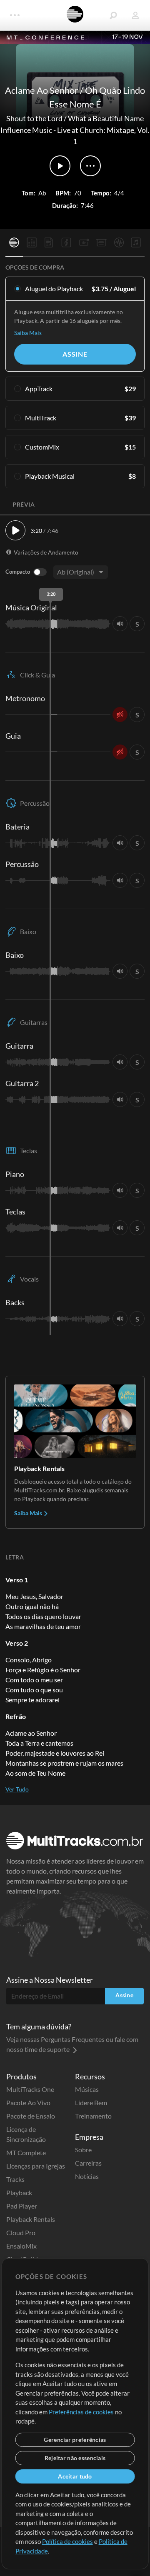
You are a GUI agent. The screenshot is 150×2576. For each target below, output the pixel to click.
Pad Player (22, 2206)
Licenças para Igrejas (36, 2166)
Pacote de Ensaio (31, 2116)
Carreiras (88, 2163)
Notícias (87, 2176)
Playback (19, 2192)
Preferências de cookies (81, 2412)
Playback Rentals (31, 2219)
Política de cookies (67, 2541)
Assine (75, 354)
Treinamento (93, 2116)
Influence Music (26, 130)
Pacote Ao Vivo (28, 2103)
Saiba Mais (28, 333)
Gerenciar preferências (75, 2440)
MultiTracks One (30, 2089)
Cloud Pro (21, 2232)
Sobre (83, 2150)
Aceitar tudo (75, 2476)
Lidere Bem (91, 2103)
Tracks (15, 2179)
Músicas (87, 2089)
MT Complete (26, 2152)
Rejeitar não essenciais (75, 2458)
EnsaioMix (21, 2246)
